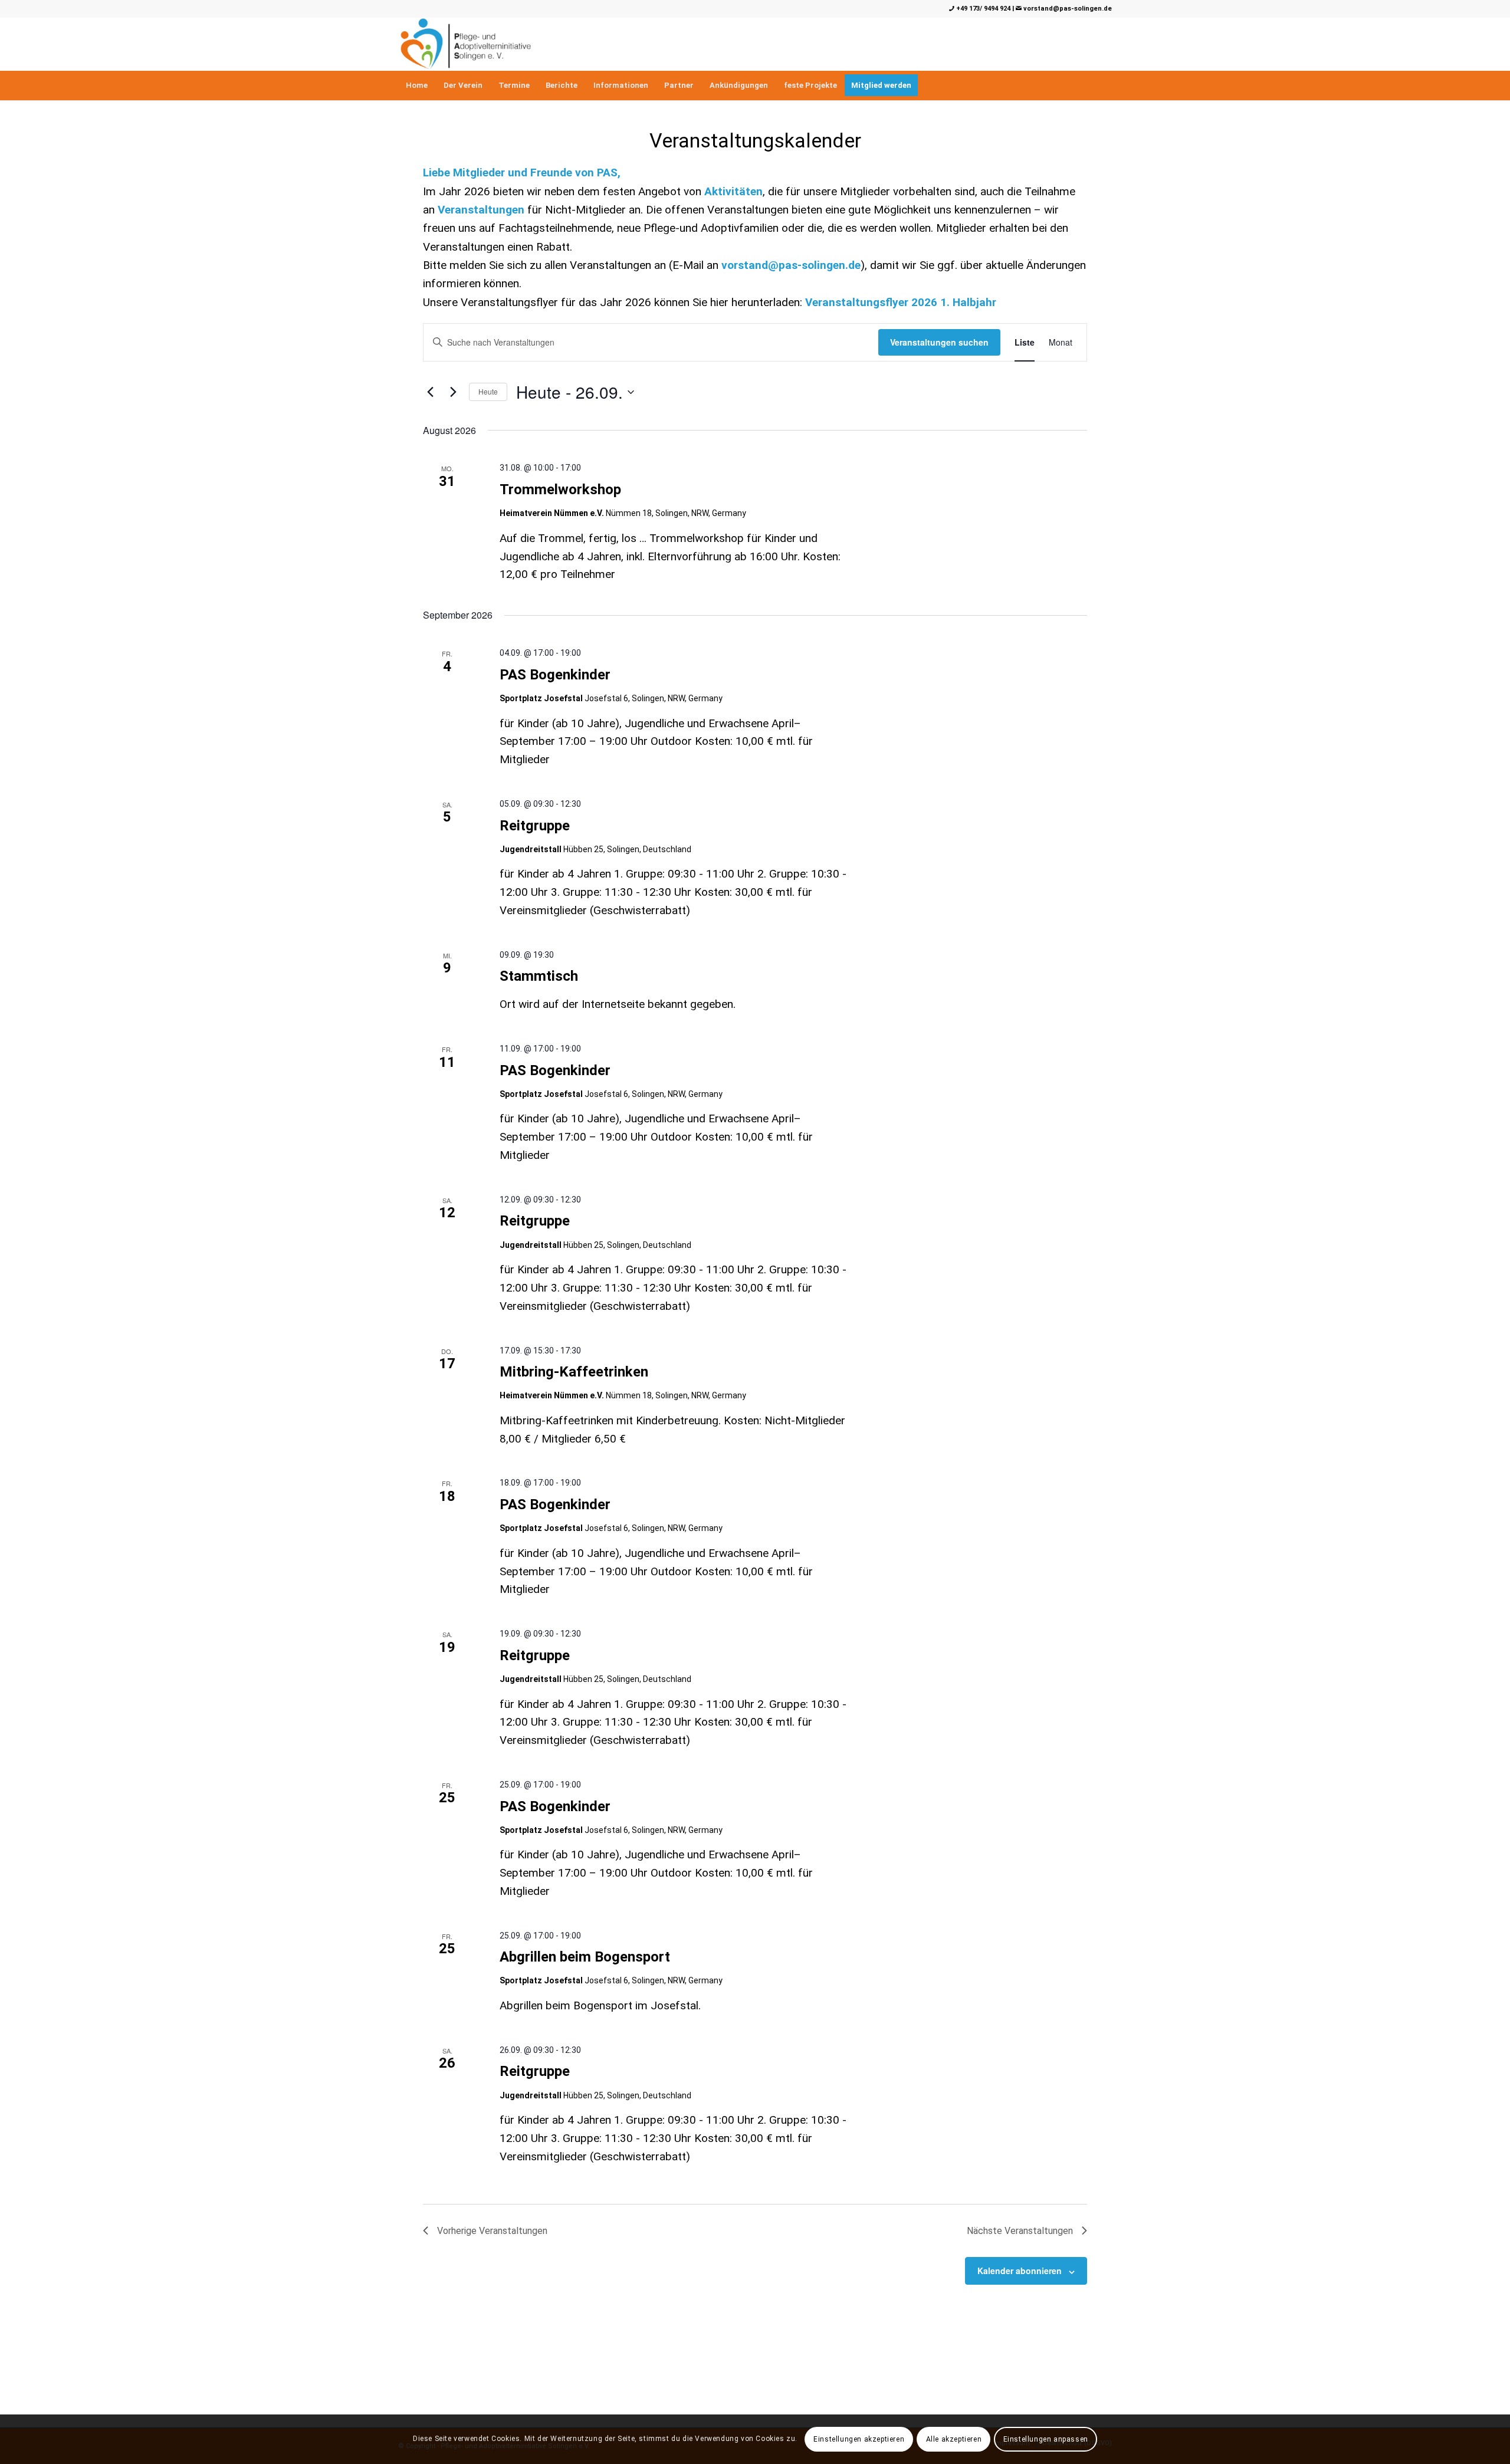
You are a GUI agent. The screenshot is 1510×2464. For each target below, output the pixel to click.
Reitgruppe (535, 826)
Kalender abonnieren (1020, 2271)
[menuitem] (417, 86)
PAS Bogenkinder (555, 675)
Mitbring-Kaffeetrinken (574, 1372)
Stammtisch (539, 976)
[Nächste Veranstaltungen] (453, 392)
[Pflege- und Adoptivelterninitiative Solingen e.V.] (466, 44)
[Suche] (1104, 86)
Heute (488, 391)
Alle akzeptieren (954, 2439)
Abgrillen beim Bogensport (585, 1957)
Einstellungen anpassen (1046, 2439)
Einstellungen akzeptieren (859, 2439)
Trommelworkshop (560, 489)
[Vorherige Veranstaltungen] (430, 392)
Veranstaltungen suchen (939, 342)
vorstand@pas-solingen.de (1067, 9)
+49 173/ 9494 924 (982, 9)
